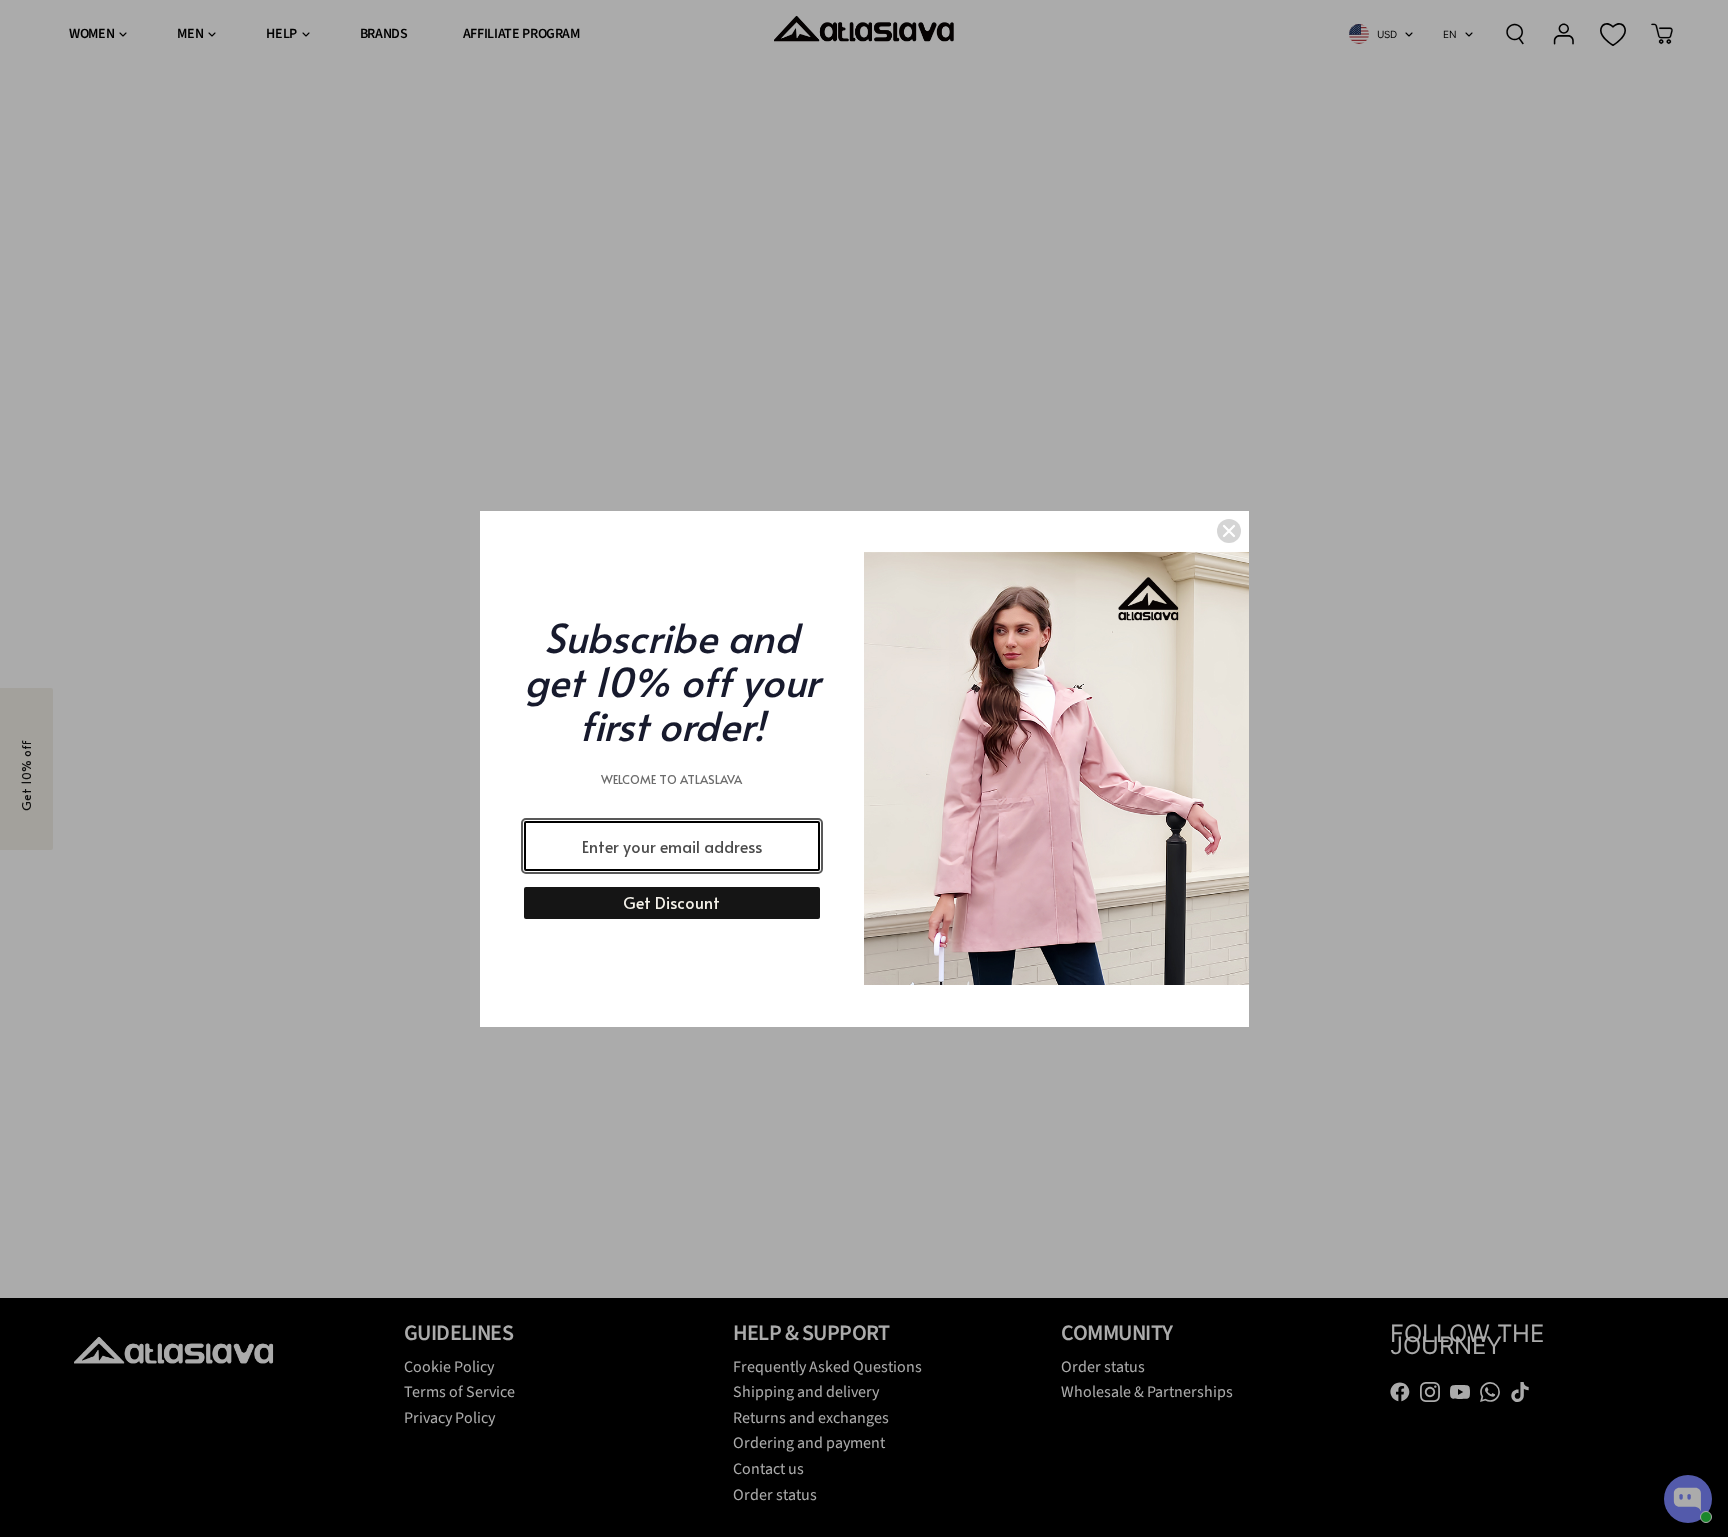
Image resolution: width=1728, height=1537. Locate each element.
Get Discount (671, 902)
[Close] (1229, 531)
